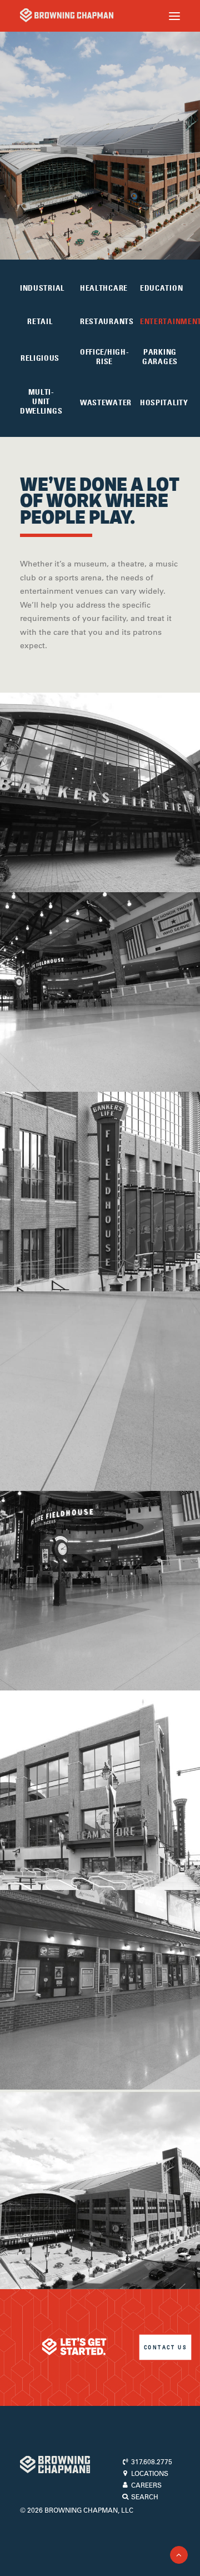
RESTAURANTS (107, 321)
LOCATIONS (149, 2473)
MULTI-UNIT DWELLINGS (41, 401)
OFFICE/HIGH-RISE (104, 357)
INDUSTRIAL (42, 288)
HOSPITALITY (164, 402)
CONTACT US (165, 2347)
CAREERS (146, 2485)
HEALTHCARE (104, 288)
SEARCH (144, 2497)
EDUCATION (161, 288)
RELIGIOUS (40, 358)
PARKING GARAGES (160, 357)
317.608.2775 (151, 2461)
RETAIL (40, 321)
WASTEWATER (106, 402)
